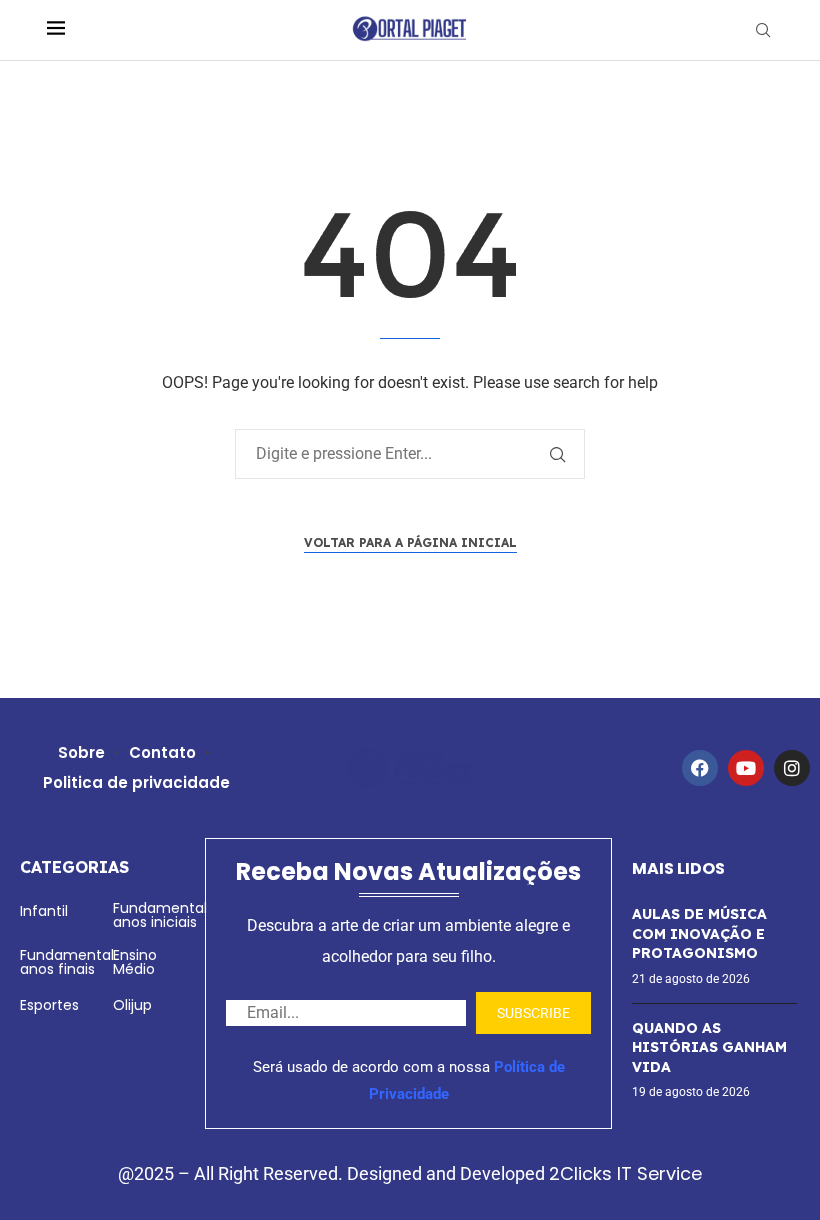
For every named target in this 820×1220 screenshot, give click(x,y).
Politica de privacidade (136, 782)
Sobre (81, 752)
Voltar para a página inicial (410, 542)
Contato (162, 752)
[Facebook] (700, 768)
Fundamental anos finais (67, 962)
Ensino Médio (135, 962)
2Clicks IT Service (625, 1173)
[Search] (763, 30)
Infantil (44, 911)
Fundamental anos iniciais (160, 915)
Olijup (132, 1005)
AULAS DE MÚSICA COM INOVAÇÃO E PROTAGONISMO (699, 933)
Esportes (49, 1005)
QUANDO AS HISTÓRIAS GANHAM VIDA (709, 1047)
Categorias (74, 867)
